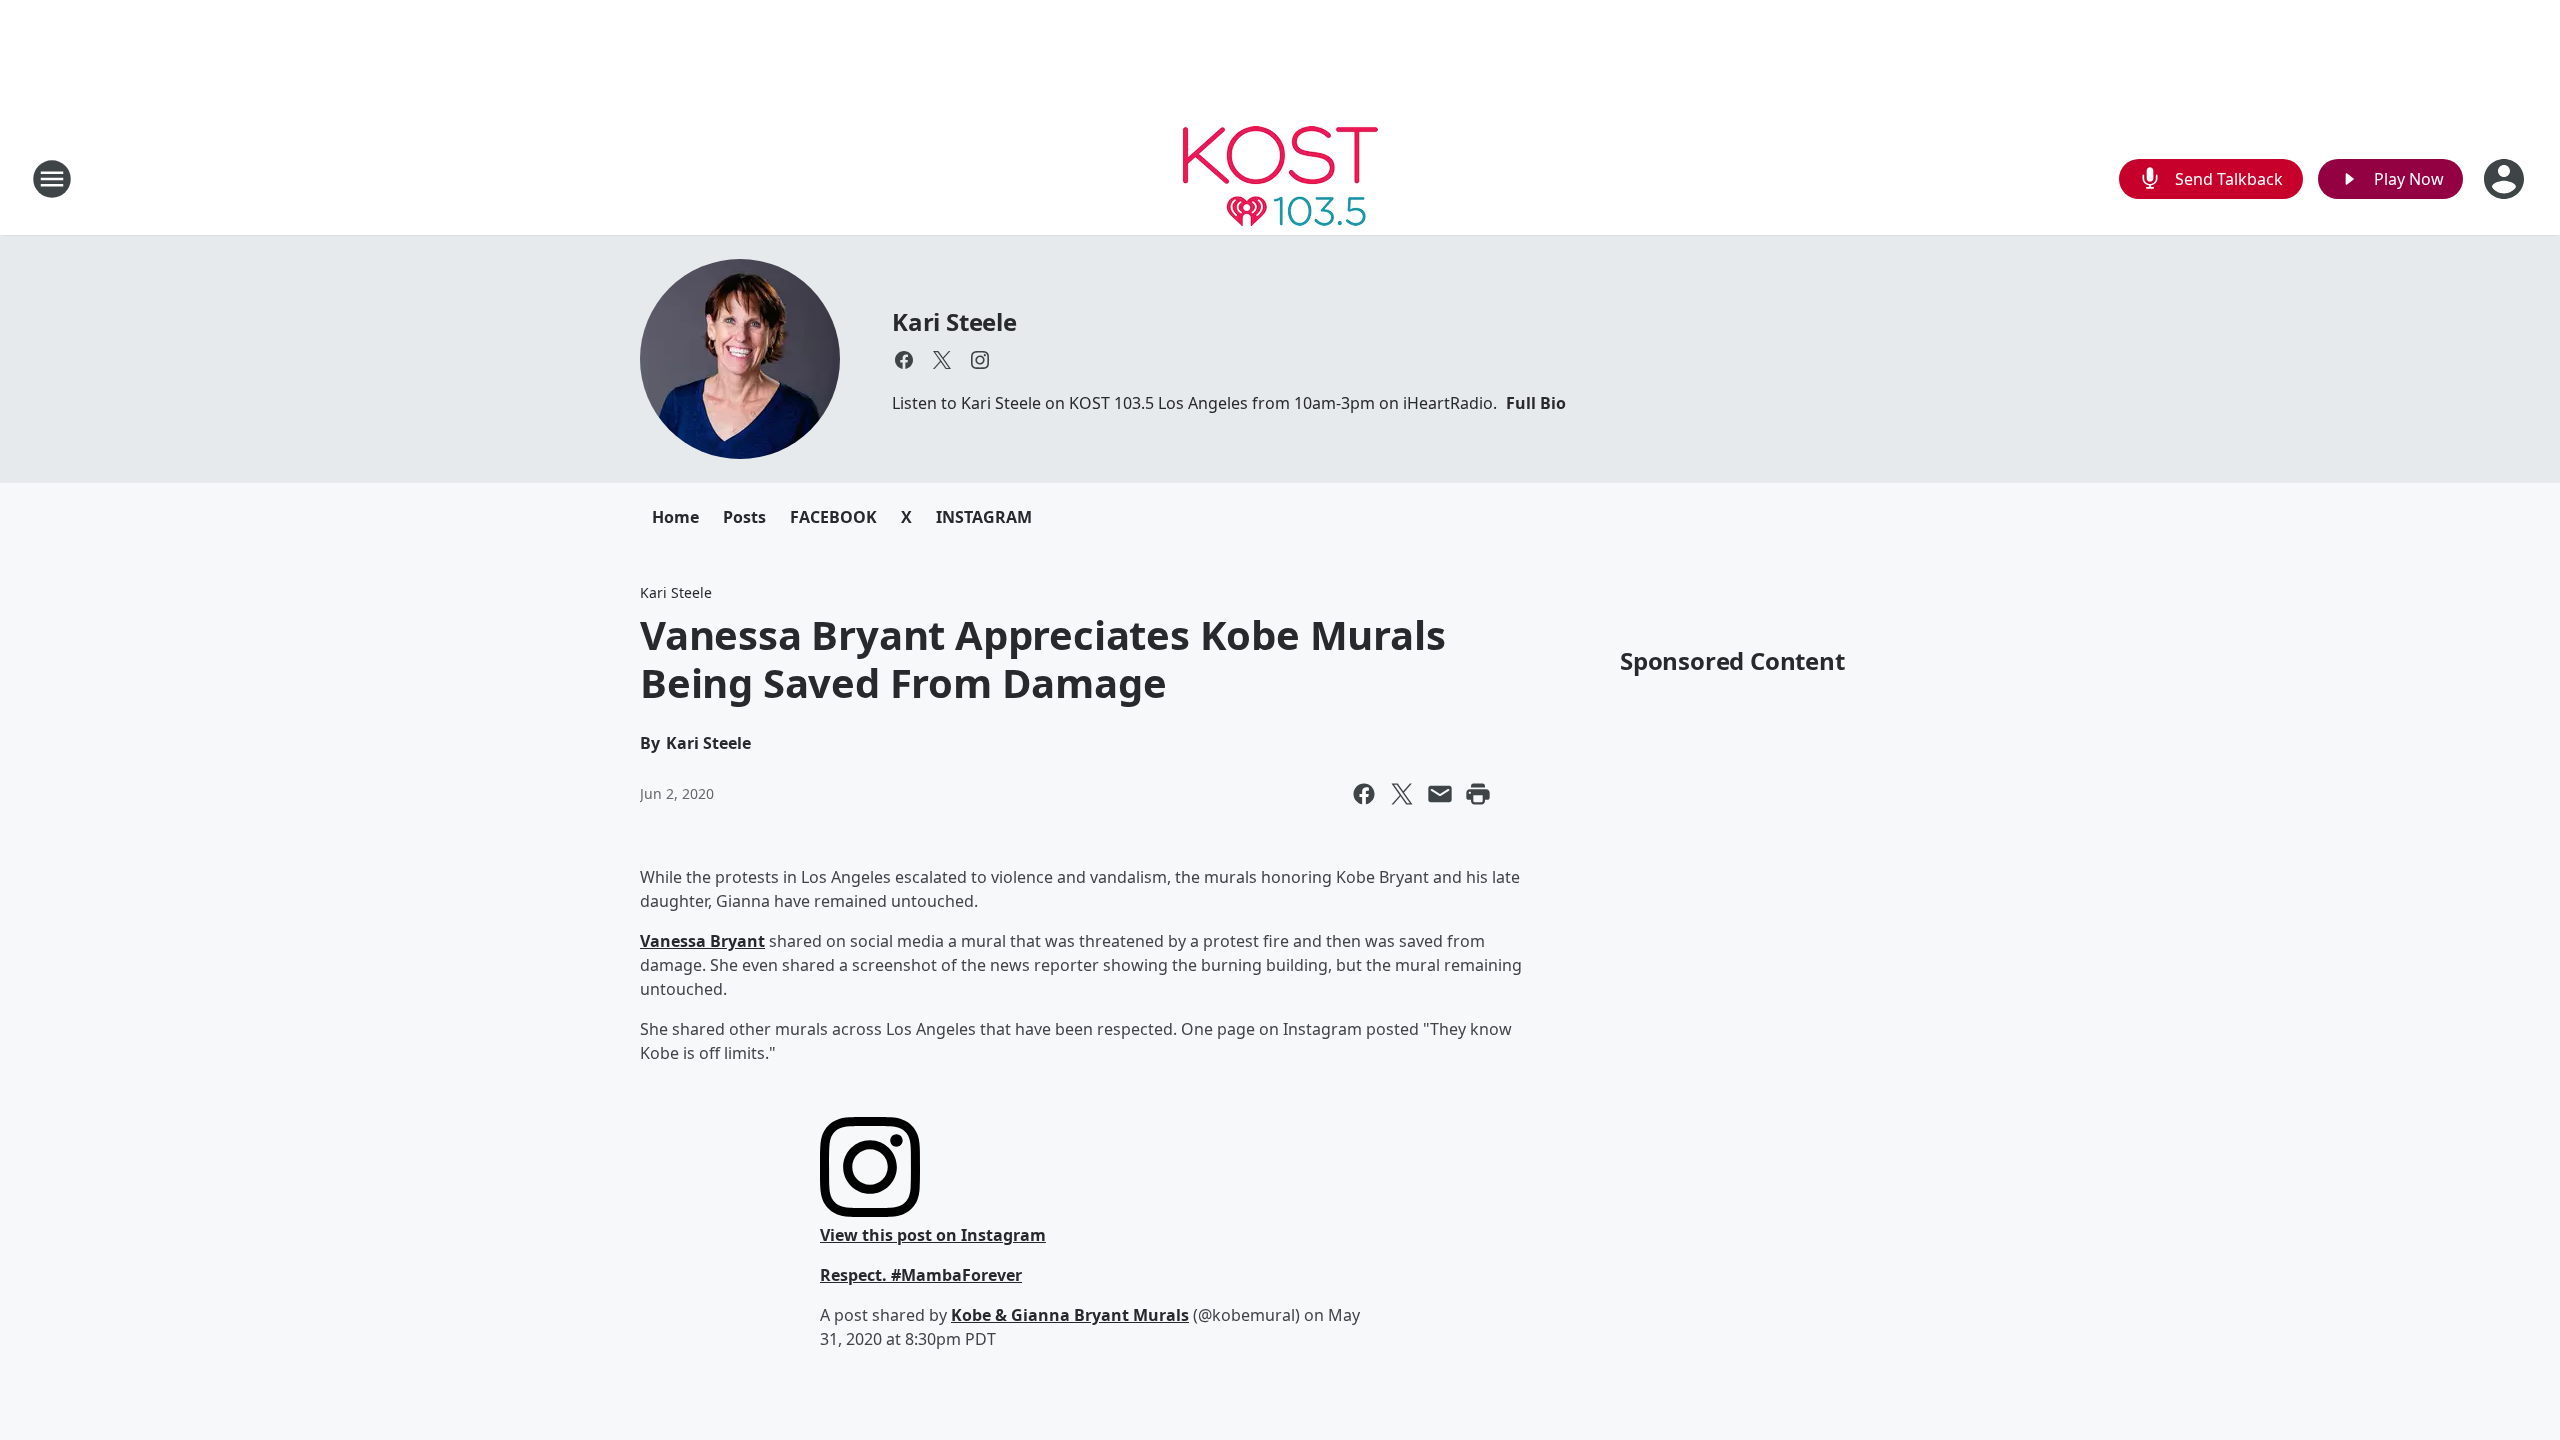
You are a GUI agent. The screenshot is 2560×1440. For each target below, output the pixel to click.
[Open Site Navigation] (52, 179)
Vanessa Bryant (702, 941)
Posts (744, 517)
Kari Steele (954, 321)
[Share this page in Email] (1440, 794)
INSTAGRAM (984, 517)
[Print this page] (1478, 794)
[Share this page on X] (1402, 794)
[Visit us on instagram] (980, 360)
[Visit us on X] (942, 360)
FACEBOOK (833, 517)
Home (675, 517)
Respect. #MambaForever (921, 1275)
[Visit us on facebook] (904, 360)
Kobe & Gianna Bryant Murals (1070, 1315)
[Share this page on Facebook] (1364, 794)
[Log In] (2506, 179)
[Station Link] (1280, 178)
